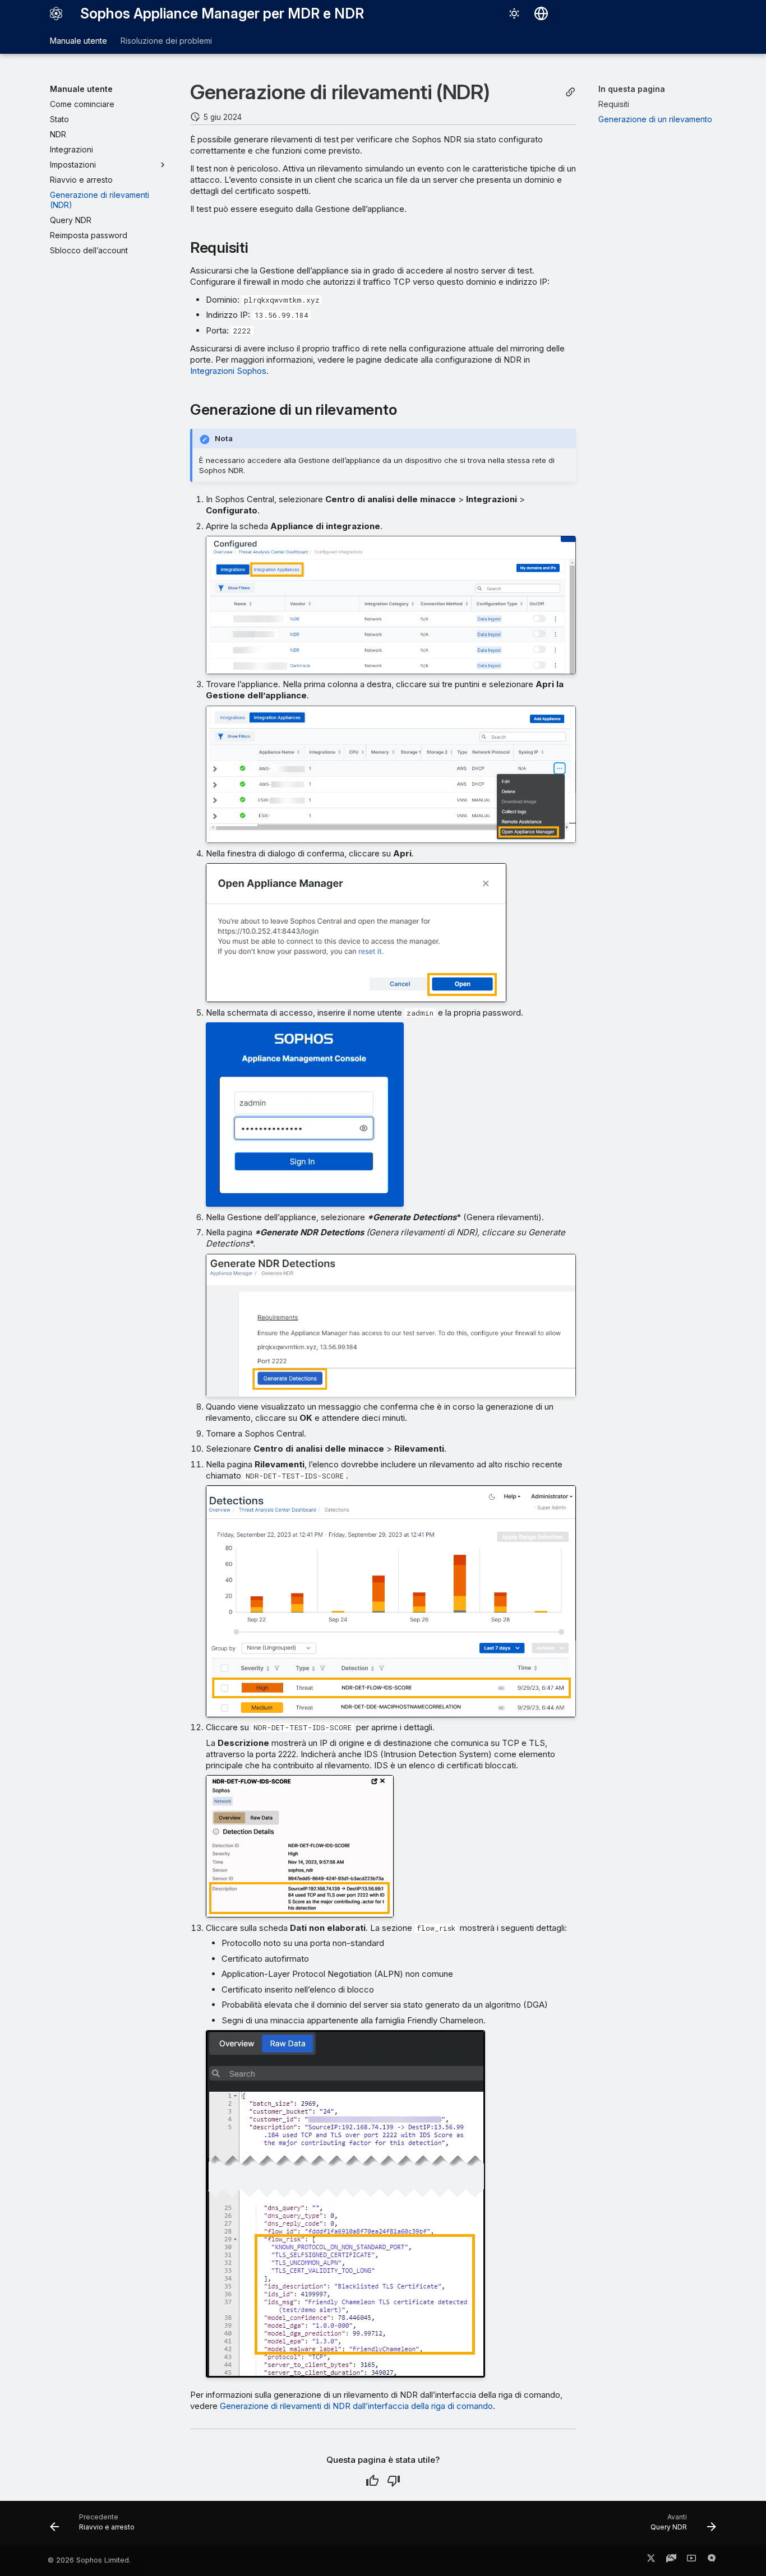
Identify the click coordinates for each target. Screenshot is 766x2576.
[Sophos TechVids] (691, 2560)
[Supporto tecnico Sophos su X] (651, 2560)
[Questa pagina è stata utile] (372, 2481)
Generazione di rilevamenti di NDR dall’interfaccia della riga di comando (356, 2406)
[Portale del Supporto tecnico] (671, 2560)
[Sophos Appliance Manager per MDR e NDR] (56, 13)
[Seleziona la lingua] (541, 13)
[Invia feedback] (712, 2560)
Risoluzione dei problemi (166, 41)
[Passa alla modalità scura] (514, 13)
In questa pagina (632, 89)
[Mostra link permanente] (570, 92)
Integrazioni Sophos (228, 371)
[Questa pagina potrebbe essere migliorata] (394, 2481)
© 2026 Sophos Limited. (89, 2560)
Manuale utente (79, 41)
